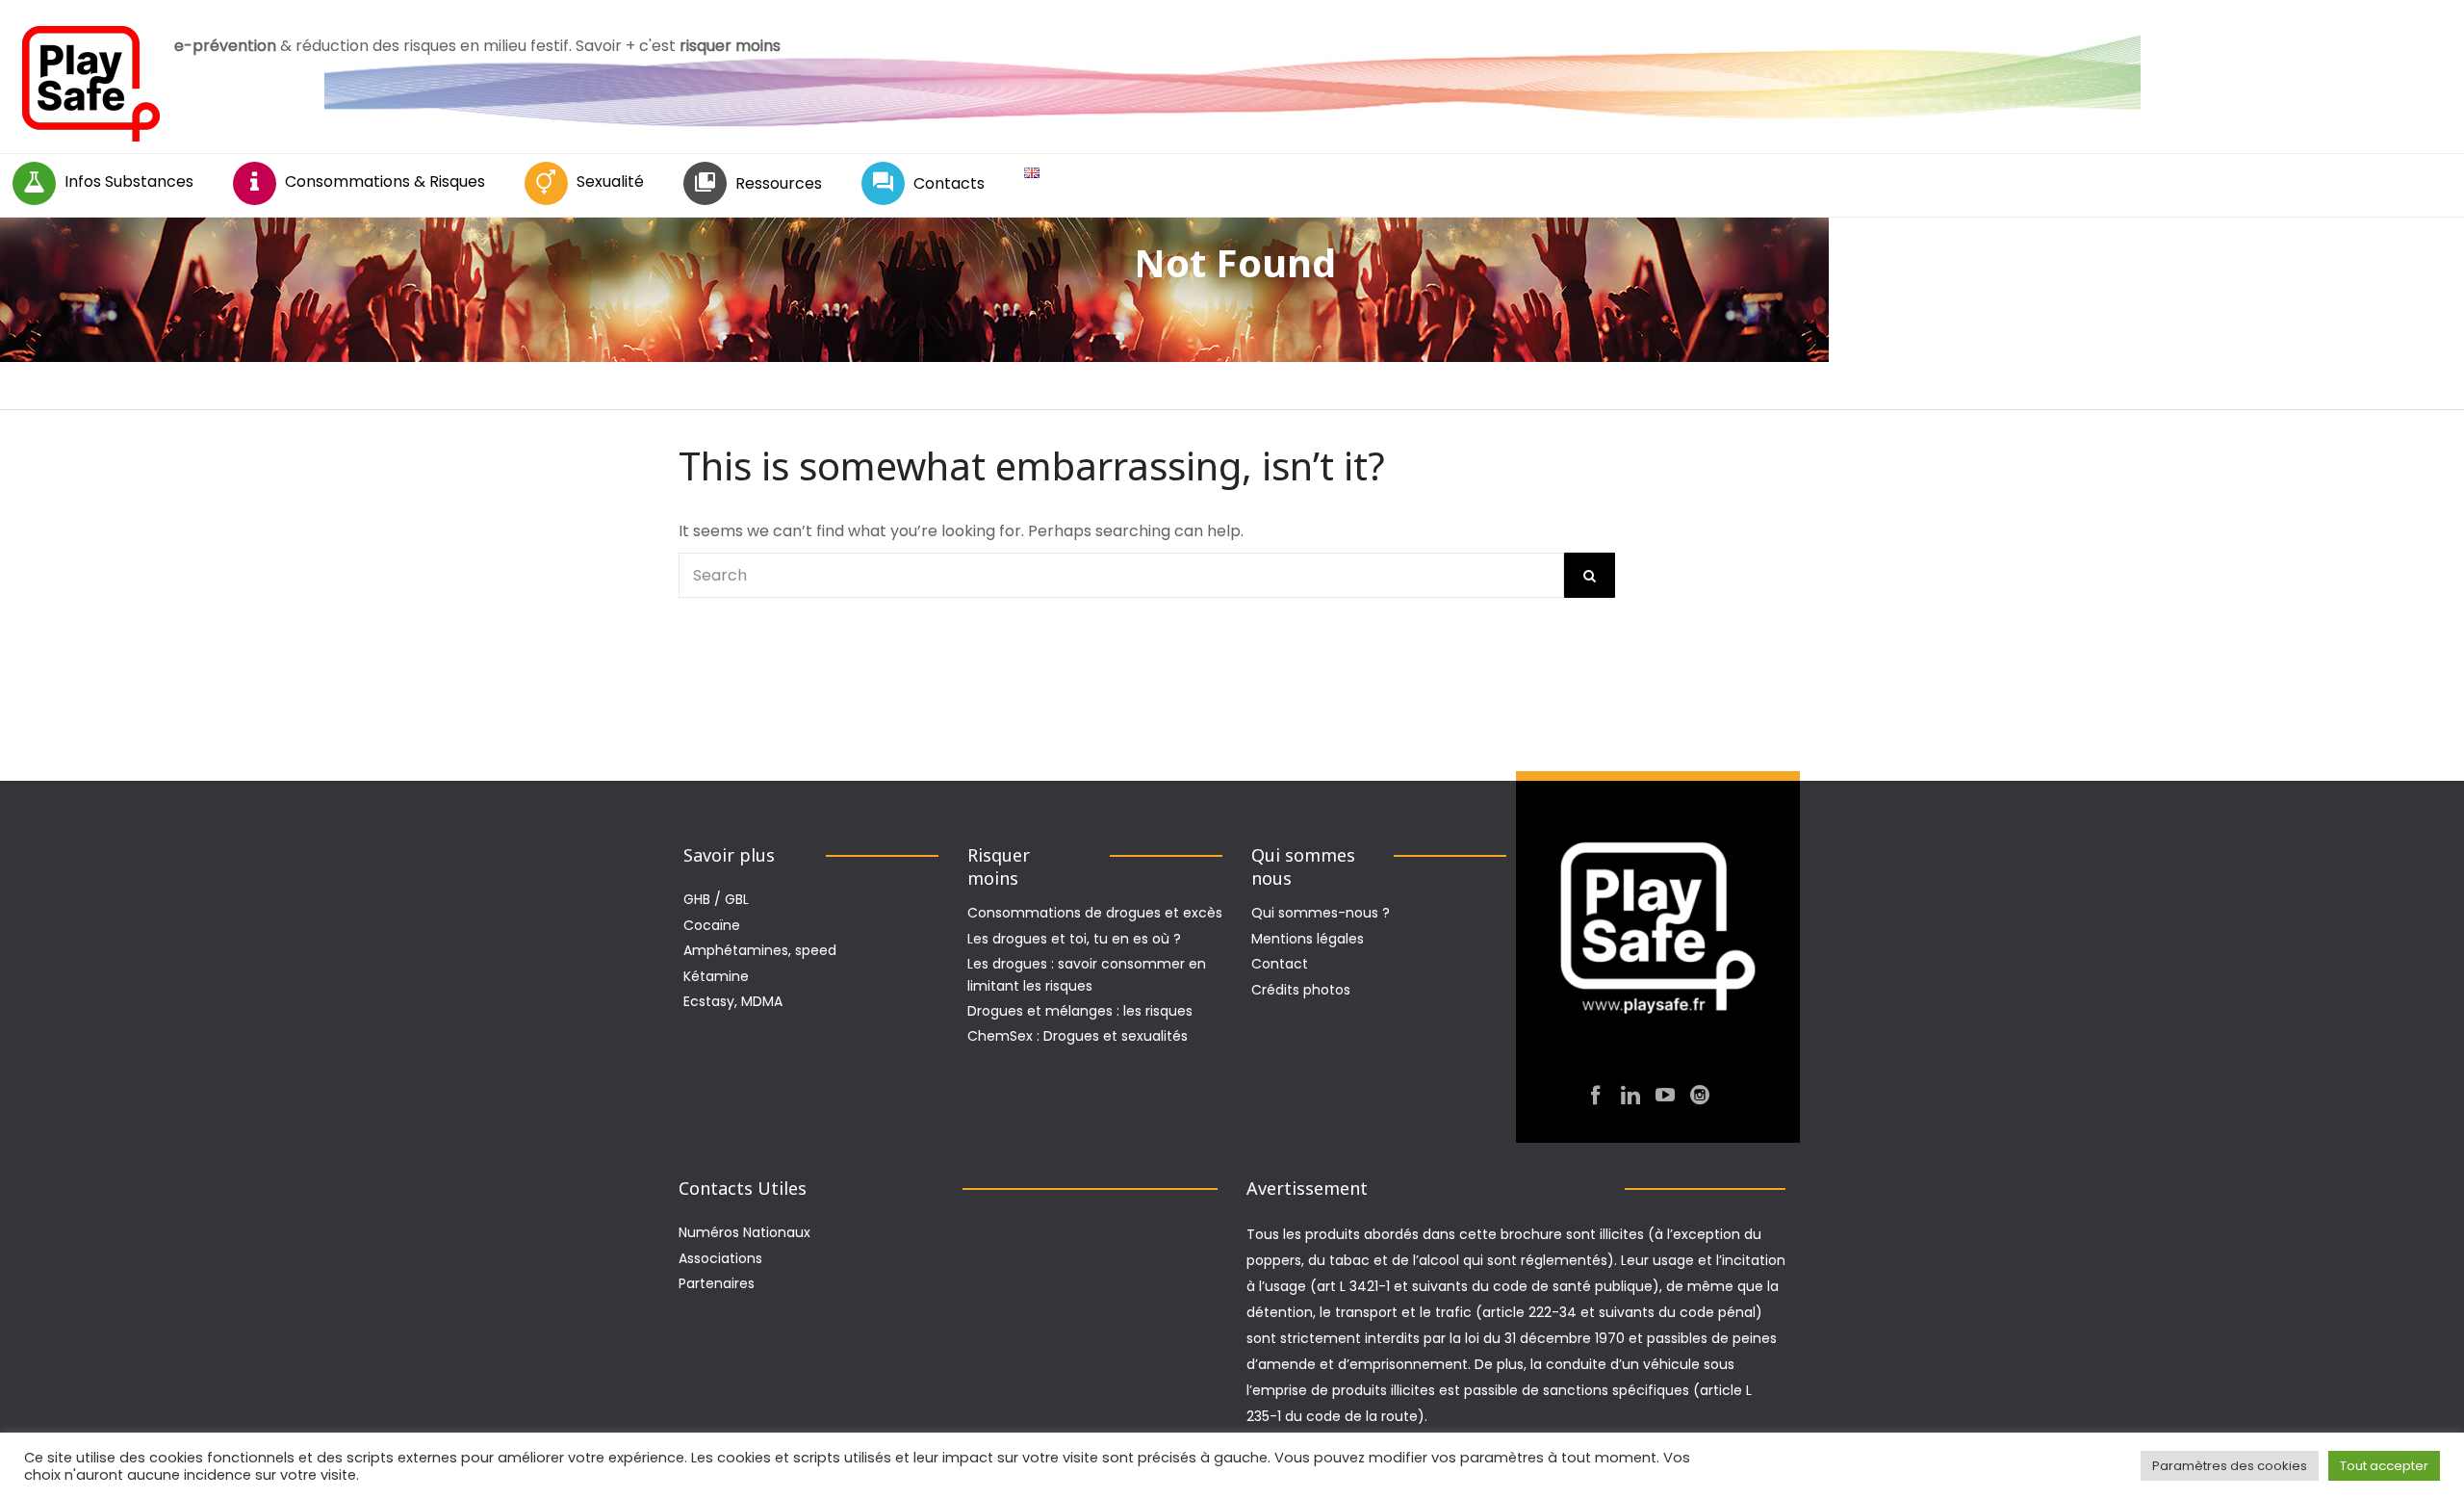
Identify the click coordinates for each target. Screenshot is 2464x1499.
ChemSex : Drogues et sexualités (1078, 1036)
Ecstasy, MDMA (733, 1001)
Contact (1280, 964)
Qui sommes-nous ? (1321, 913)
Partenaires (717, 1283)
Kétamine (716, 976)
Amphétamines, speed (760, 950)
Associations (720, 1258)
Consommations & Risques (385, 181)
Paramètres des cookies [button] (2230, 1466)
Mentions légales (1308, 939)
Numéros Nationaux (744, 1232)
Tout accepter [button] (2384, 1466)
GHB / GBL (716, 899)
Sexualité (610, 181)
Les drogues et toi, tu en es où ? (1074, 939)
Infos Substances (129, 181)
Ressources (779, 183)
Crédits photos (1301, 990)
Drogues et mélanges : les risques (1080, 1011)
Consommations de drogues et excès (1095, 913)
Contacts (949, 183)
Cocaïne (712, 925)
